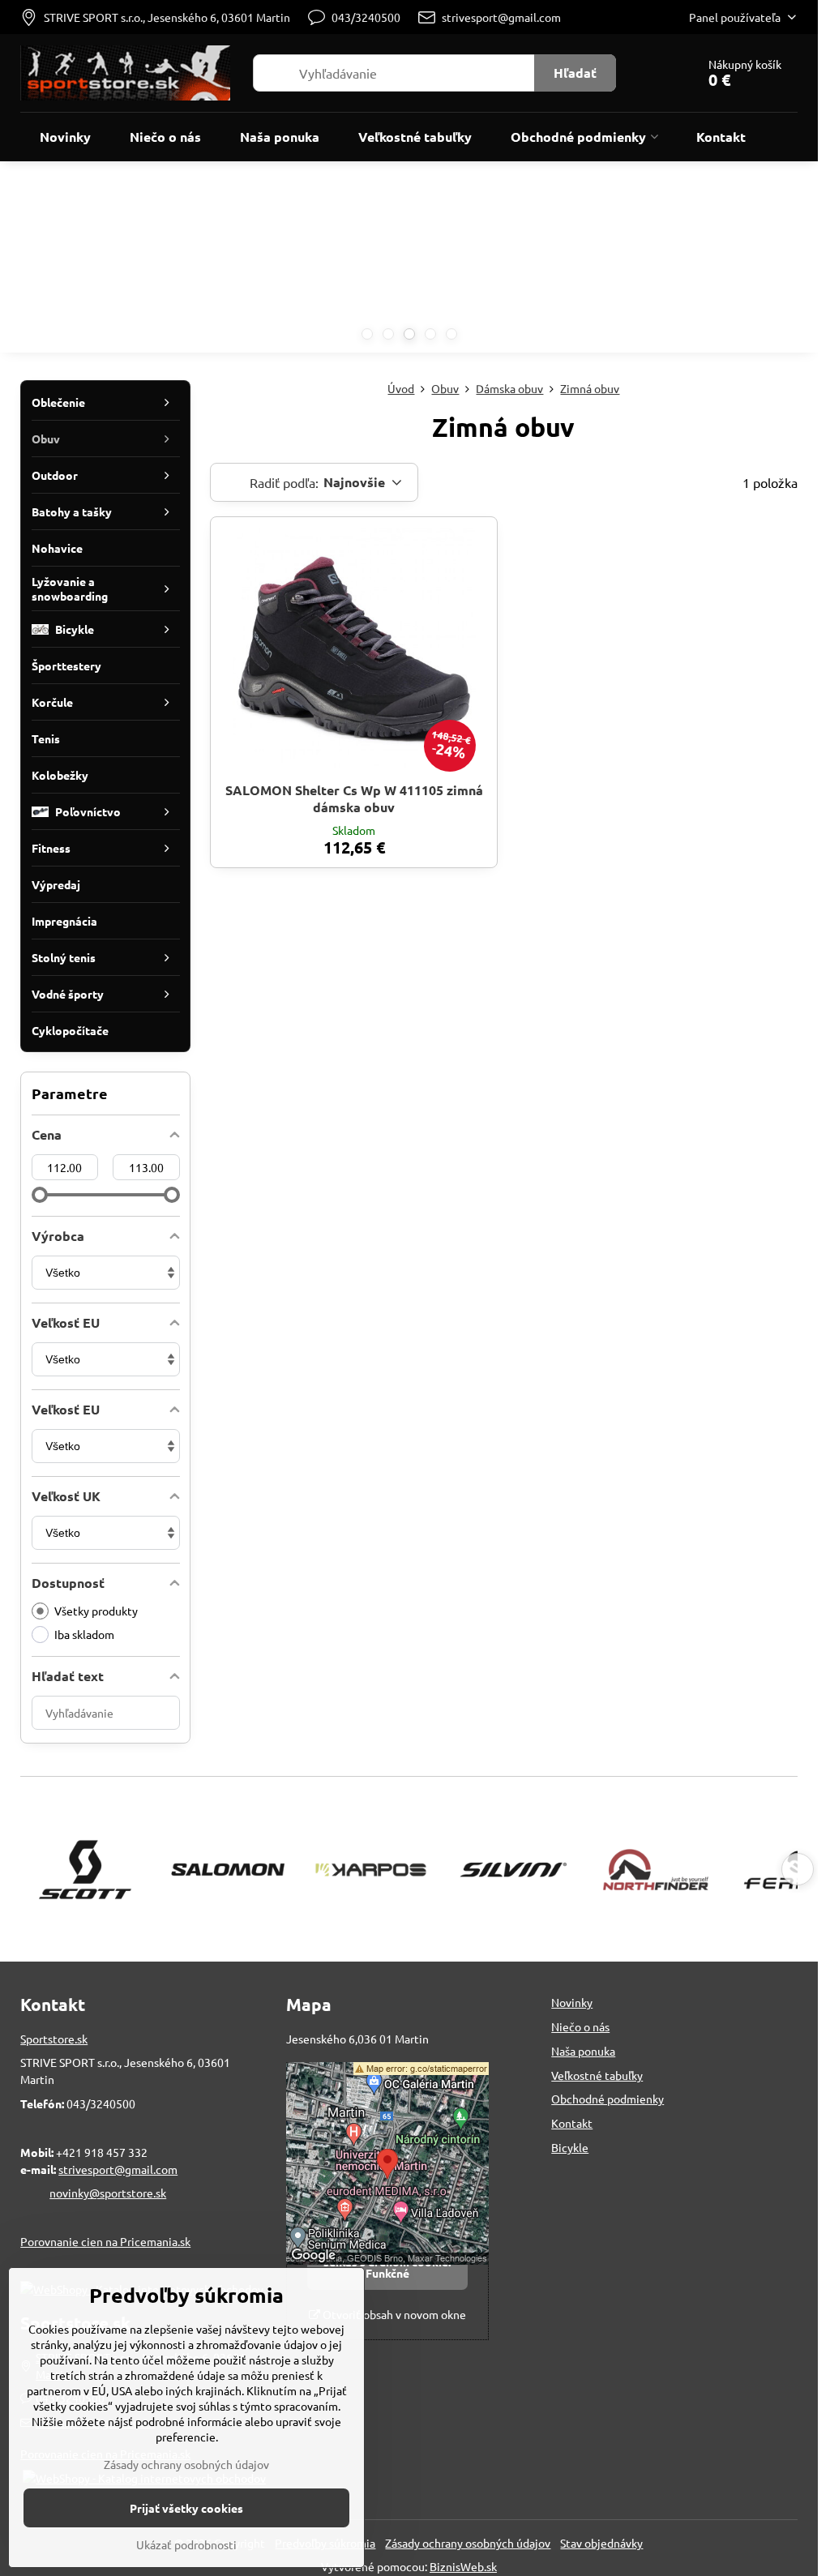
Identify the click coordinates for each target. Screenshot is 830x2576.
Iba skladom (84, 1634)
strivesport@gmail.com (118, 2169)
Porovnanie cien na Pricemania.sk (105, 2241)
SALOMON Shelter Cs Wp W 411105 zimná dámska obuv (354, 798)
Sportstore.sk (54, 2039)
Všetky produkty (96, 1611)
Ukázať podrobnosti (186, 2544)
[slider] (40, 1195)
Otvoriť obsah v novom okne (393, 2314)
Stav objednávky (601, 2543)
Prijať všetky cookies (186, 2508)
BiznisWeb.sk (463, 2566)
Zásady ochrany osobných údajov (468, 2543)
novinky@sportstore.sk (108, 2193)
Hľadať (575, 73)
